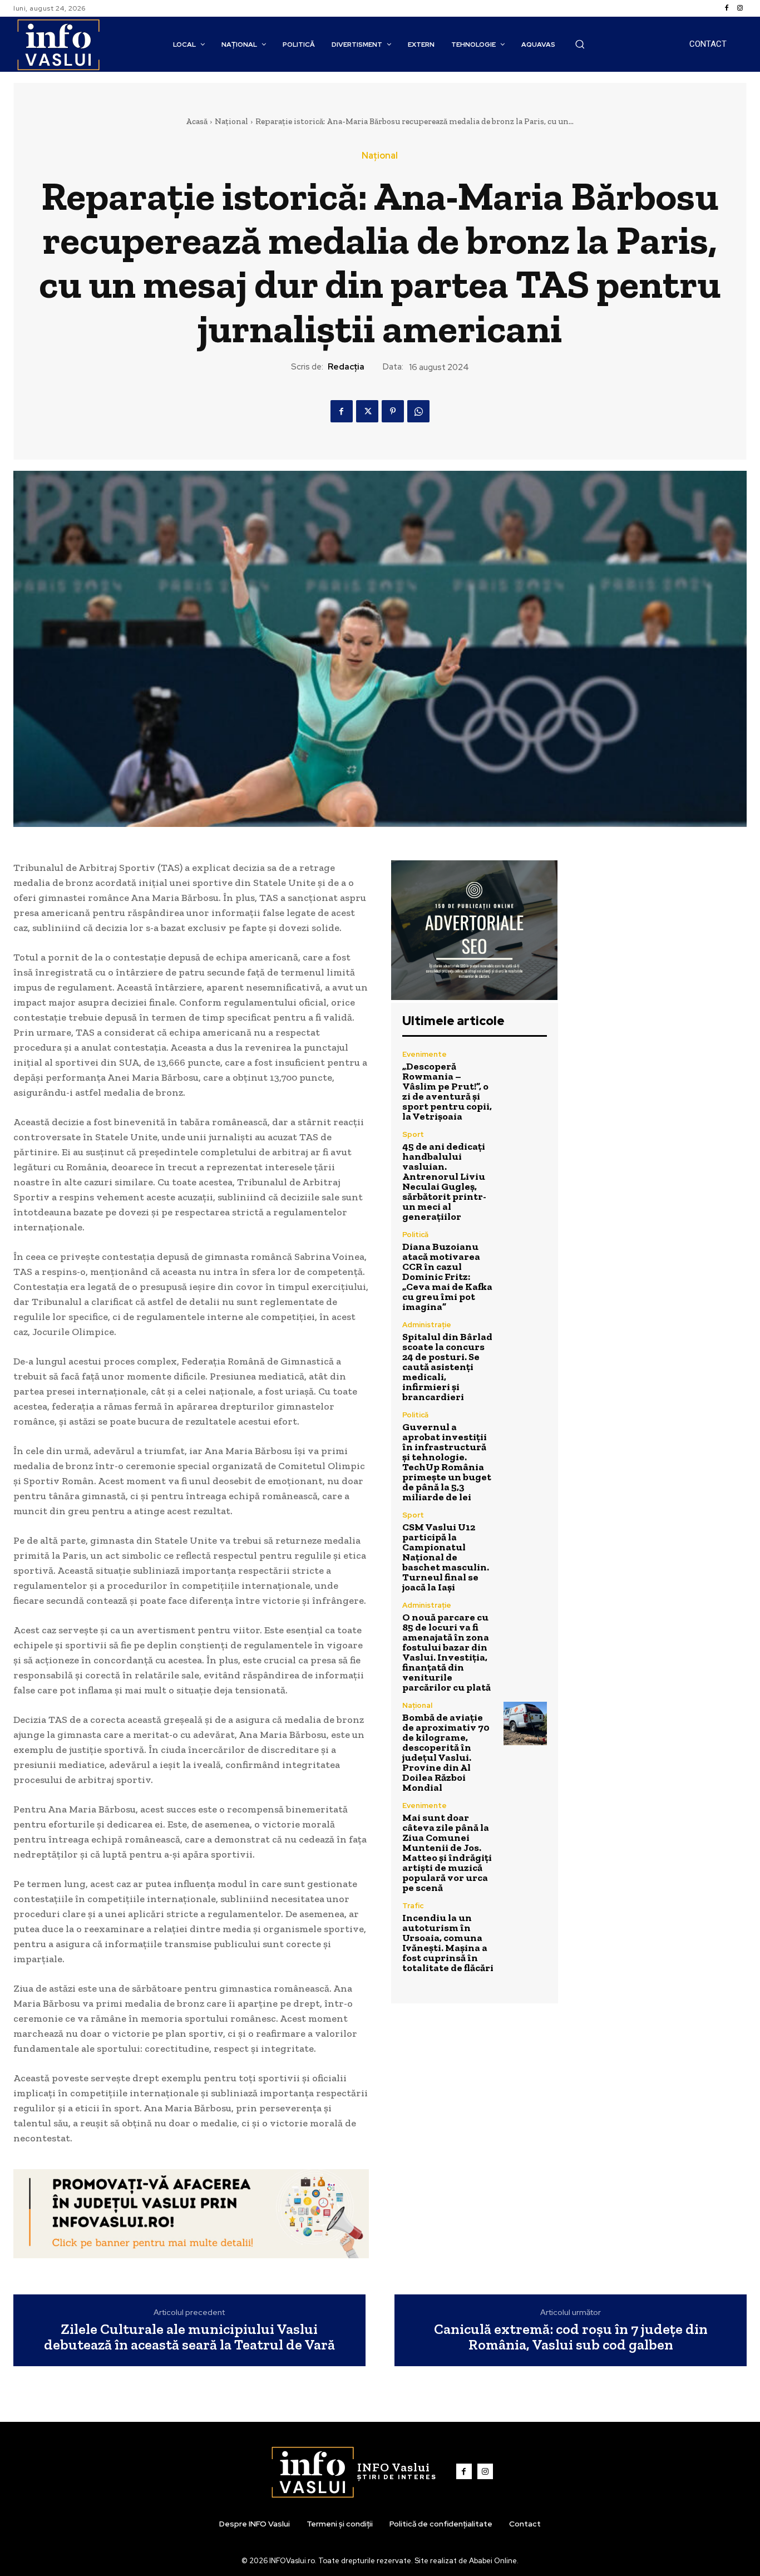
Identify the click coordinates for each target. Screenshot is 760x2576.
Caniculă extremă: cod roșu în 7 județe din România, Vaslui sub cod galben (571, 2337)
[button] (580, 44)
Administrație (427, 1325)
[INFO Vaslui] (58, 44)
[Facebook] (727, 8)
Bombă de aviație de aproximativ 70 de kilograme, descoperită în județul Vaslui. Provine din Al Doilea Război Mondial (446, 1752)
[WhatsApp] (418, 411)
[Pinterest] (393, 411)
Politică (415, 1235)
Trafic (413, 1906)
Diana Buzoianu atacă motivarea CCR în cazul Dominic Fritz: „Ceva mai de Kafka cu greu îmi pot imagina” (447, 1277)
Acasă (197, 121)
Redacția (346, 367)
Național (231, 121)
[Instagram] (740, 8)
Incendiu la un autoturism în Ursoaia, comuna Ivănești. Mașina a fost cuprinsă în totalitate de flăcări (448, 1943)
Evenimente (425, 1054)
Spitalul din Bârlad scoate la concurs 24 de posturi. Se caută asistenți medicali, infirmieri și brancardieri (447, 1367)
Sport (413, 1134)
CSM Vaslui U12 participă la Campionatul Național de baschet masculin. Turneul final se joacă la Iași (446, 1557)
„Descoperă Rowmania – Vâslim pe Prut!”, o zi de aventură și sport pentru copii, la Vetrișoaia (447, 1091)
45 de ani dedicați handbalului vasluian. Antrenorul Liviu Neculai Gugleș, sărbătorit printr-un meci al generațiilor (444, 1181)
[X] (367, 411)
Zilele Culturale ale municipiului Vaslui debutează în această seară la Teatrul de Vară (189, 2337)
